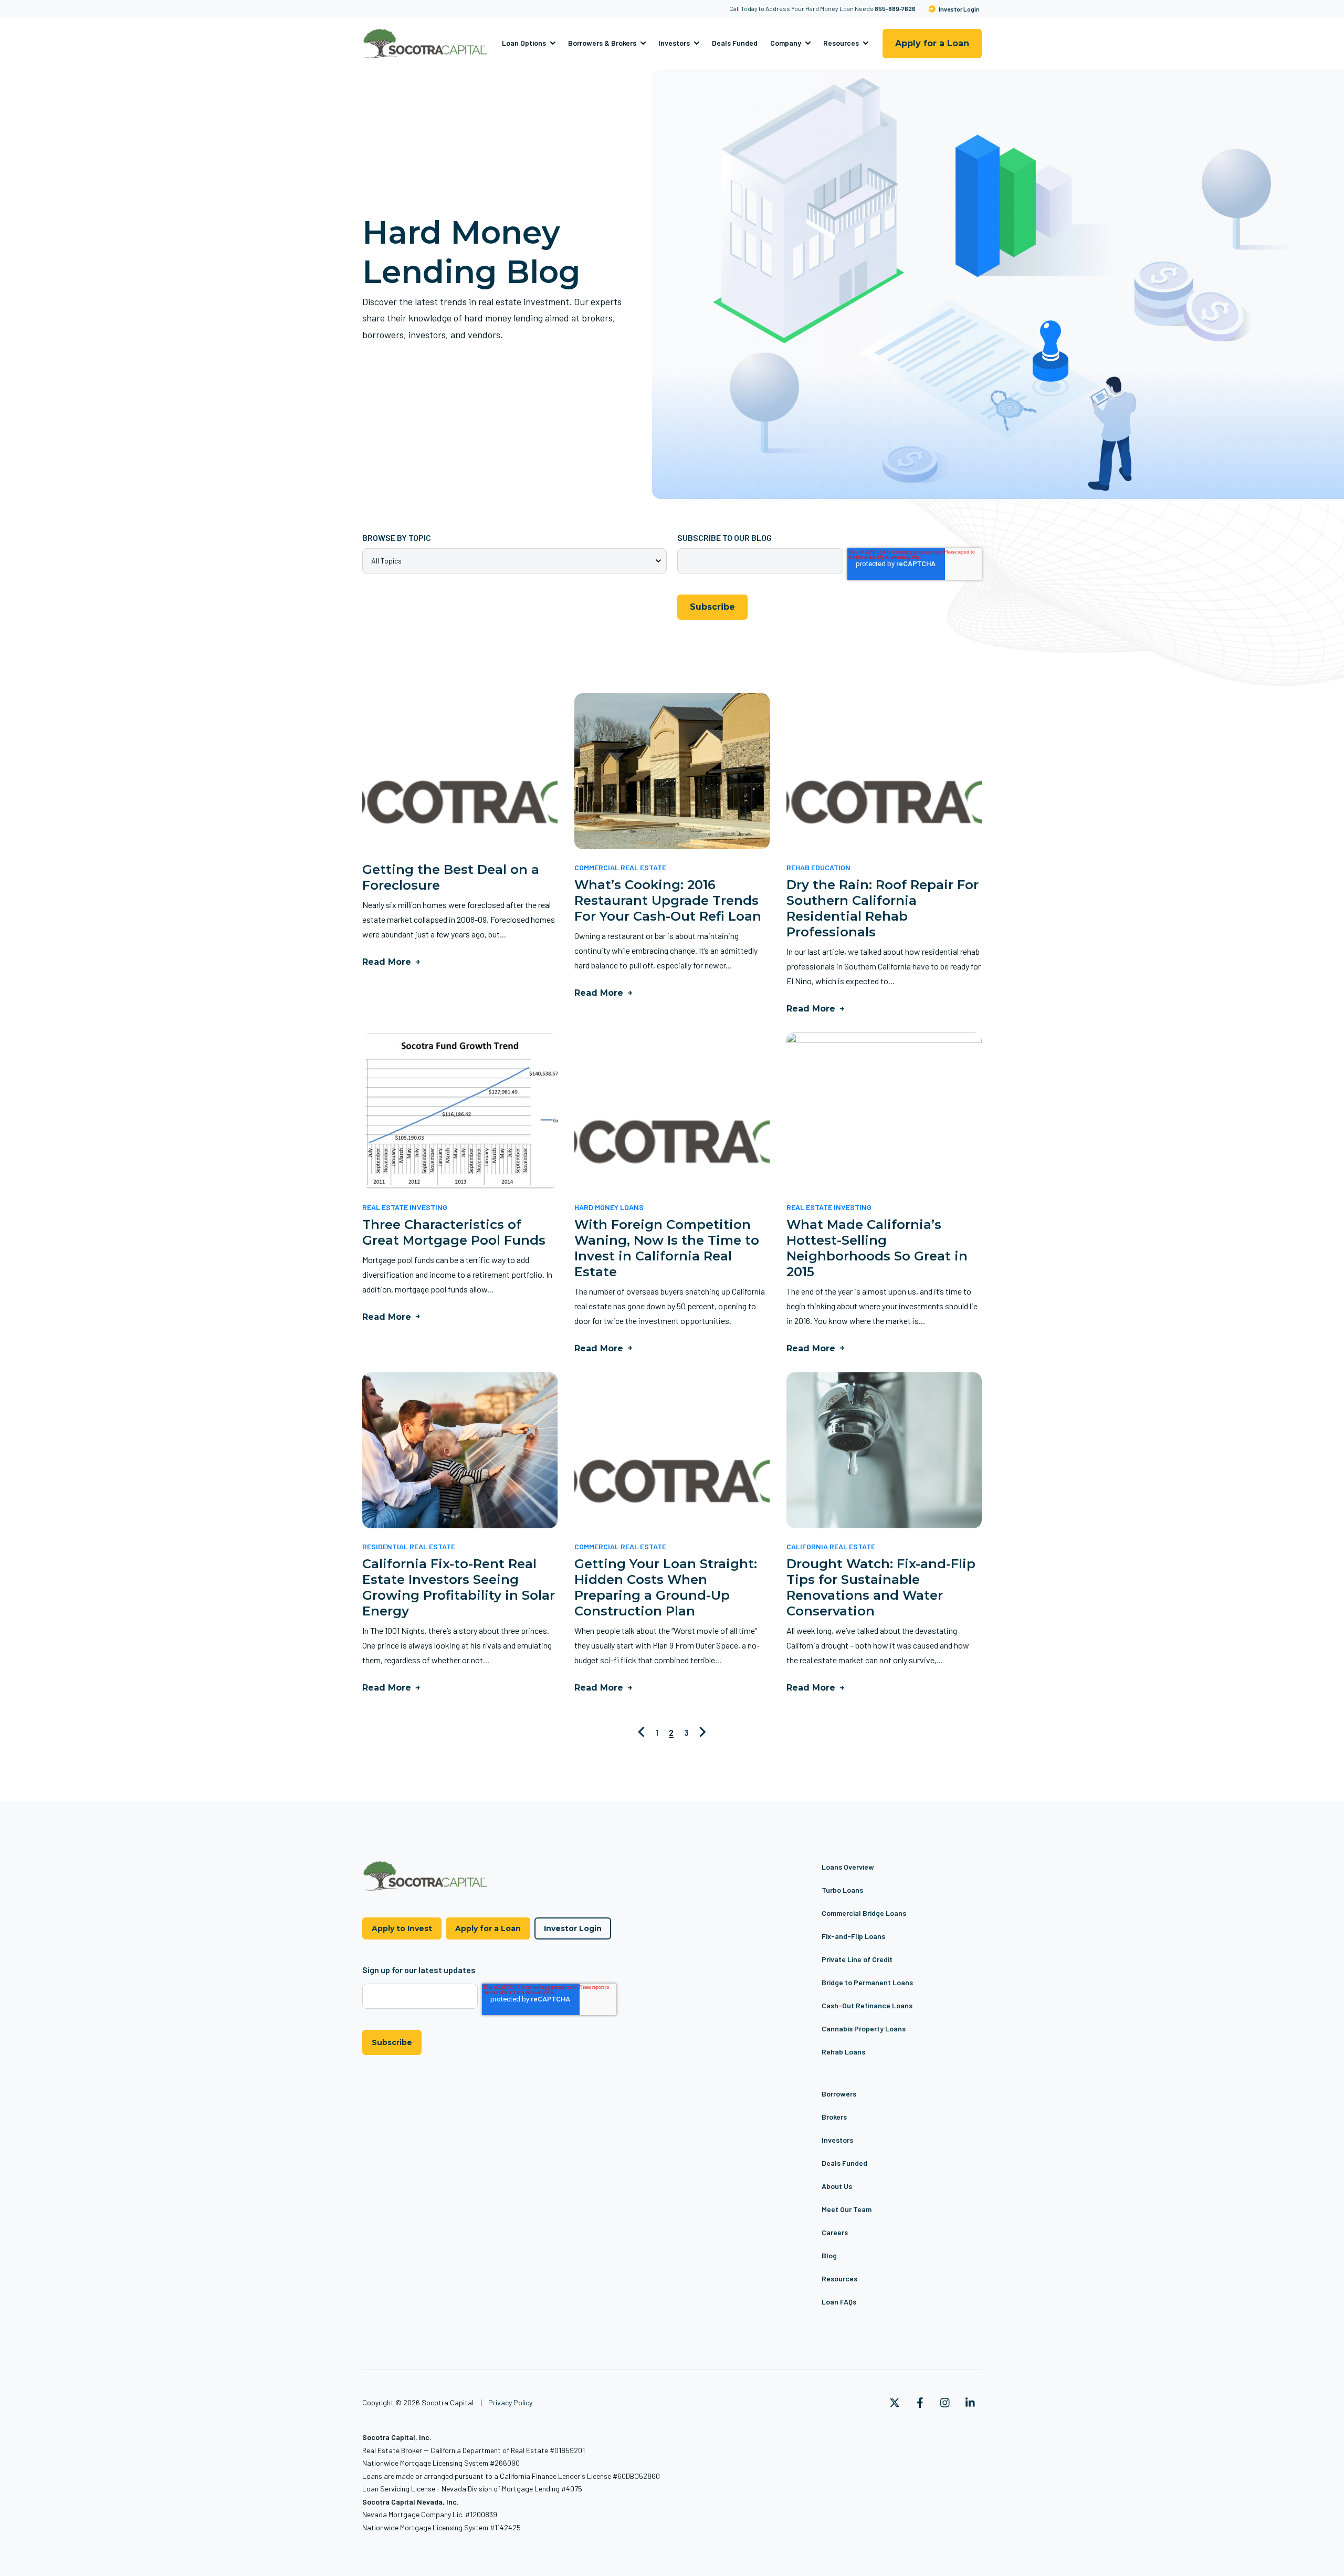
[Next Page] (703, 1732)
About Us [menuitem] (837, 2186)
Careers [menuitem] (835, 2232)
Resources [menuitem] (839, 2278)
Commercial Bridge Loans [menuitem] (864, 1913)
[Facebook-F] (920, 2403)
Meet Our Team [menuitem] (847, 2209)
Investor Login (959, 9)
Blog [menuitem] (829, 2255)
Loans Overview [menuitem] (848, 1867)
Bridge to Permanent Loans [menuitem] (867, 1982)
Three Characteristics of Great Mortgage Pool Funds (454, 1232)
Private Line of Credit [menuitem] (857, 1959)
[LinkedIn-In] (970, 2403)
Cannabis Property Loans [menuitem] (864, 2029)
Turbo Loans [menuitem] (842, 1890)
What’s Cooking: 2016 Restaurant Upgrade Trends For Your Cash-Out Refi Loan (668, 900)
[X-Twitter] (895, 2403)
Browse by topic (397, 538)
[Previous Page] (641, 1732)
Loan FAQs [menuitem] (839, 2302)
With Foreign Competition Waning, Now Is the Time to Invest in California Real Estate (667, 1248)
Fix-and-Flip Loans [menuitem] (853, 1936)
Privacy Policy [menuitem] (510, 2402)
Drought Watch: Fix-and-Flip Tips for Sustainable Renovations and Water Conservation (881, 1587)
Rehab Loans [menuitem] (843, 2052)
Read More (387, 962)
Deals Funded (735, 43)
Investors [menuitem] (837, 2140)
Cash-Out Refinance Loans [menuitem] (867, 2005)
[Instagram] (945, 2403)
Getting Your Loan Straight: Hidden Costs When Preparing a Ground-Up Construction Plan (666, 1587)
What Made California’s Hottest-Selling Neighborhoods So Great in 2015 (877, 1248)
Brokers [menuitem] (834, 2117)
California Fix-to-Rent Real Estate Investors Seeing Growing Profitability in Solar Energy (459, 1587)
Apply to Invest (402, 1928)
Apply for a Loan (932, 43)
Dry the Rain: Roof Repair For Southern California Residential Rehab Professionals (883, 908)
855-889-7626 (895, 8)
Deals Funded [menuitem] (844, 2163)
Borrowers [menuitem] (839, 2094)
